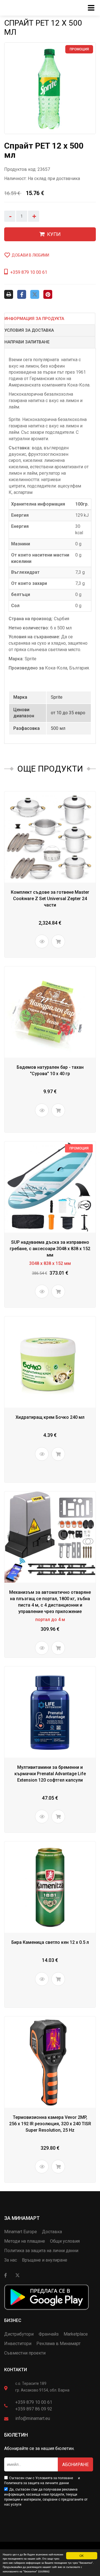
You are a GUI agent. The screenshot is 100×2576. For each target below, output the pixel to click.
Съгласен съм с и (42, 2481)
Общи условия (65, 2241)
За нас (11, 2260)
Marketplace (76, 2334)
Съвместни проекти (25, 2353)
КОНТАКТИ (16, 2370)
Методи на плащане (25, 2241)
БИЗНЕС (13, 2320)
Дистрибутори (19, 2334)
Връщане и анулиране (45, 2260)
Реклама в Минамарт (58, 2344)
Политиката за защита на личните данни (37, 2483)
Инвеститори (18, 2344)
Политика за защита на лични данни (41, 2251)
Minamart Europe (21, 2232)
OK (82, 2556)
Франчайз (49, 2334)
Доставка (52, 2232)
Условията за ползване (54, 2478)
